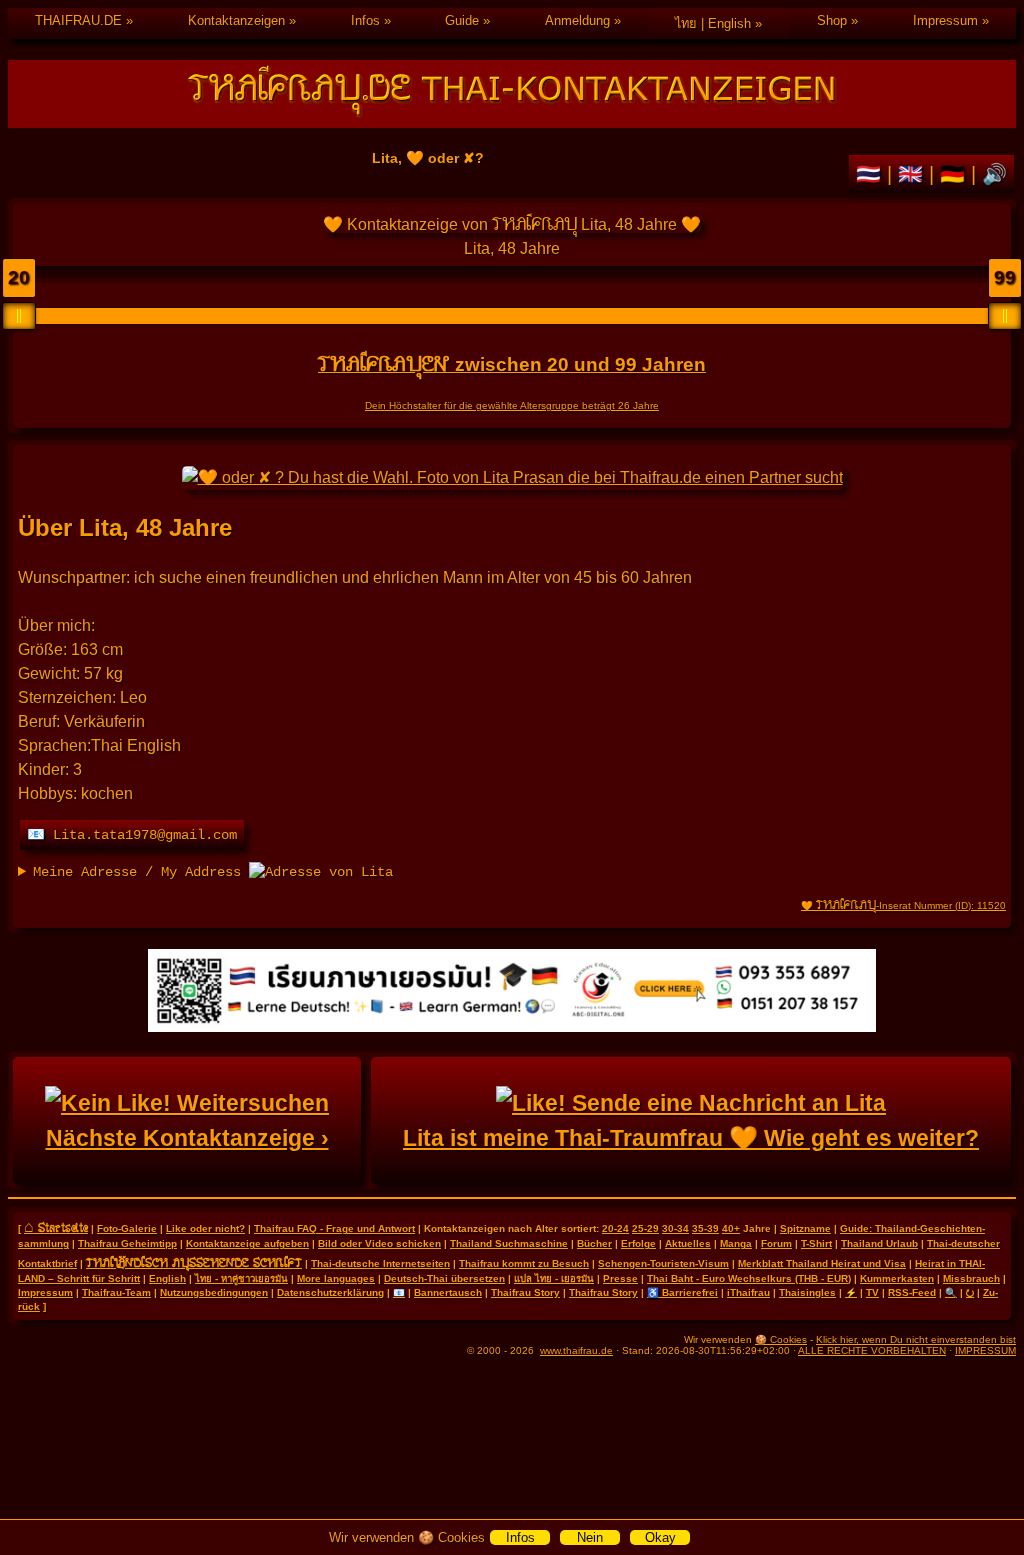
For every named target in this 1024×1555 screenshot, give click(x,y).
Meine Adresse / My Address (141, 872)
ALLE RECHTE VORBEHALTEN (872, 1350)
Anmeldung (577, 20)
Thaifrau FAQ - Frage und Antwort (334, 1228)
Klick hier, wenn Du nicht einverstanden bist (916, 1339)
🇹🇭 (871, 174)
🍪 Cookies (781, 1339)
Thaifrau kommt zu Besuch (524, 1263)
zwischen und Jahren (512, 364)
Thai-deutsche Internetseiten (380, 1263)
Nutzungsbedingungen (214, 1292)
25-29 (645, 1228)
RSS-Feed (912, 1292)
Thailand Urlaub (879, 1243)
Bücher (594, 1243)
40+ (731, 1228)
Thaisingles (807, 1292)
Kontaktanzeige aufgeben (247, 1243)
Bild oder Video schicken (379, 1243)
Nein (590, 1537)
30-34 (675, 1228)
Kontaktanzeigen (236, 20)
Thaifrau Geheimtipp (127, 1243)
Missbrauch (971, 1278)
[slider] (19, 316)
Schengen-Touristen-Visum (663, 1263)
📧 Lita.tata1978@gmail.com (132, 835)
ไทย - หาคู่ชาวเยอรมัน (241, 1278)
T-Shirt (816, 1243)
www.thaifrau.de (576, 1350)
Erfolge (638, 1243)
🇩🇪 (955, 174)
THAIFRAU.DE (78, 20)
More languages (336, 1278)
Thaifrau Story (525, 1292)
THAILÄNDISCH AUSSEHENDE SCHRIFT (194, 1262)
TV (872, 1292)
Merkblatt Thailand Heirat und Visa (822, 1263)
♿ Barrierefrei (682, 1292)
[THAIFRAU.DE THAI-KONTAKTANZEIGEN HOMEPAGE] (512, 94)
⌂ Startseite (56, 1227)
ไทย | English (713, 23)
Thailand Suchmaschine (509, 1243)
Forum (776, 1243)
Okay (660, 1537)
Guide (462, 20)
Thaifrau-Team (116, 1292)
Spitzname (805, 1228)
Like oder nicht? (205, 1228)
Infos (365, 20)
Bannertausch (448, 1292)
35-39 (705, 1228)
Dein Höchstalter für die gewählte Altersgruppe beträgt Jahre (512, 405)
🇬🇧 (913, 174)
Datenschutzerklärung (330, 1292)
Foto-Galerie (127, 1228)
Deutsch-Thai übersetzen (444, 1278)
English (167, 1278)
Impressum (945, 20)
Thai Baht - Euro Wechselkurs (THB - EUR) (749, 1278)
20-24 (615, 1228)
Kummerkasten (897, 1278)
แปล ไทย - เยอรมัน (554, 1278)
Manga (736, 1243)
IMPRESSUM (985, 1350)
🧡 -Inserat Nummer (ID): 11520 (903, 905)
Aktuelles (688, 1243)
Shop (832, 20)
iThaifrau (748, 1292)
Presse (620, 1278)
